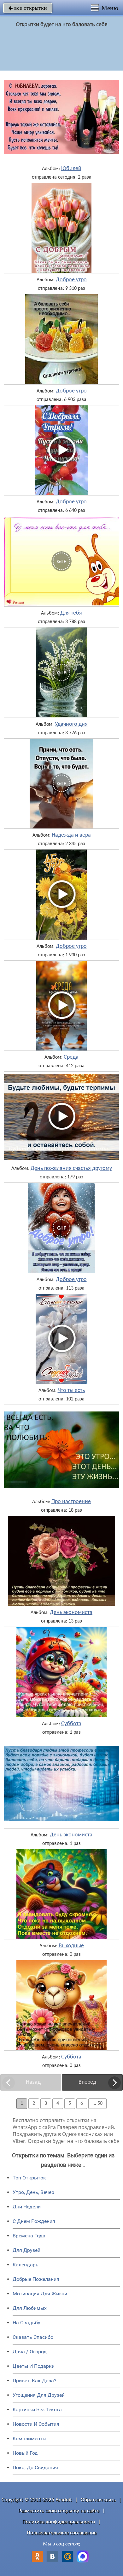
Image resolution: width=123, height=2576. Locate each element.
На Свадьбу (26, 2323)
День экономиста (71, 1613)
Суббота (71, 1724)
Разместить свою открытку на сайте (59, 2511)
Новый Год (25, 2453)
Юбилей (71, 169)
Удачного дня (71, 724)
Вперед (87, 2082)
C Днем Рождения (34, 2221)
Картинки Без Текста (37, 2410)
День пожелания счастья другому (71, 1169)
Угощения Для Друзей (39, 2395)
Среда (71, 1057)
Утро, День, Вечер (33, 2192)
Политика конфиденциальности (59, 2522)
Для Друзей (26, 2250)
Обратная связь (98, 2500)
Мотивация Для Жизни (40, 2294)
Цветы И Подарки (34, 2366)
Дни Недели (27, 2207)
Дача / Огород (30, 2352)
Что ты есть (71, 1391)
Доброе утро (71, 280)
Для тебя (71, 613)
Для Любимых (30, 2308)
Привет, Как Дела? (35, 2381)
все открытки (28, 8)
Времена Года (29, 2236)
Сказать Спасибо (33, 2337)
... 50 (97, 2104)
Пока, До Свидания (35, 2467)
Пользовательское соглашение (62, 2533)
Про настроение (71, 1502)
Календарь (26, 2265)
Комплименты (29, 2439)
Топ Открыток (29, 2178)
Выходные (71, 1946)
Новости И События (36, 2424)
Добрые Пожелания (36, 2279)
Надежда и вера (71, 835)
